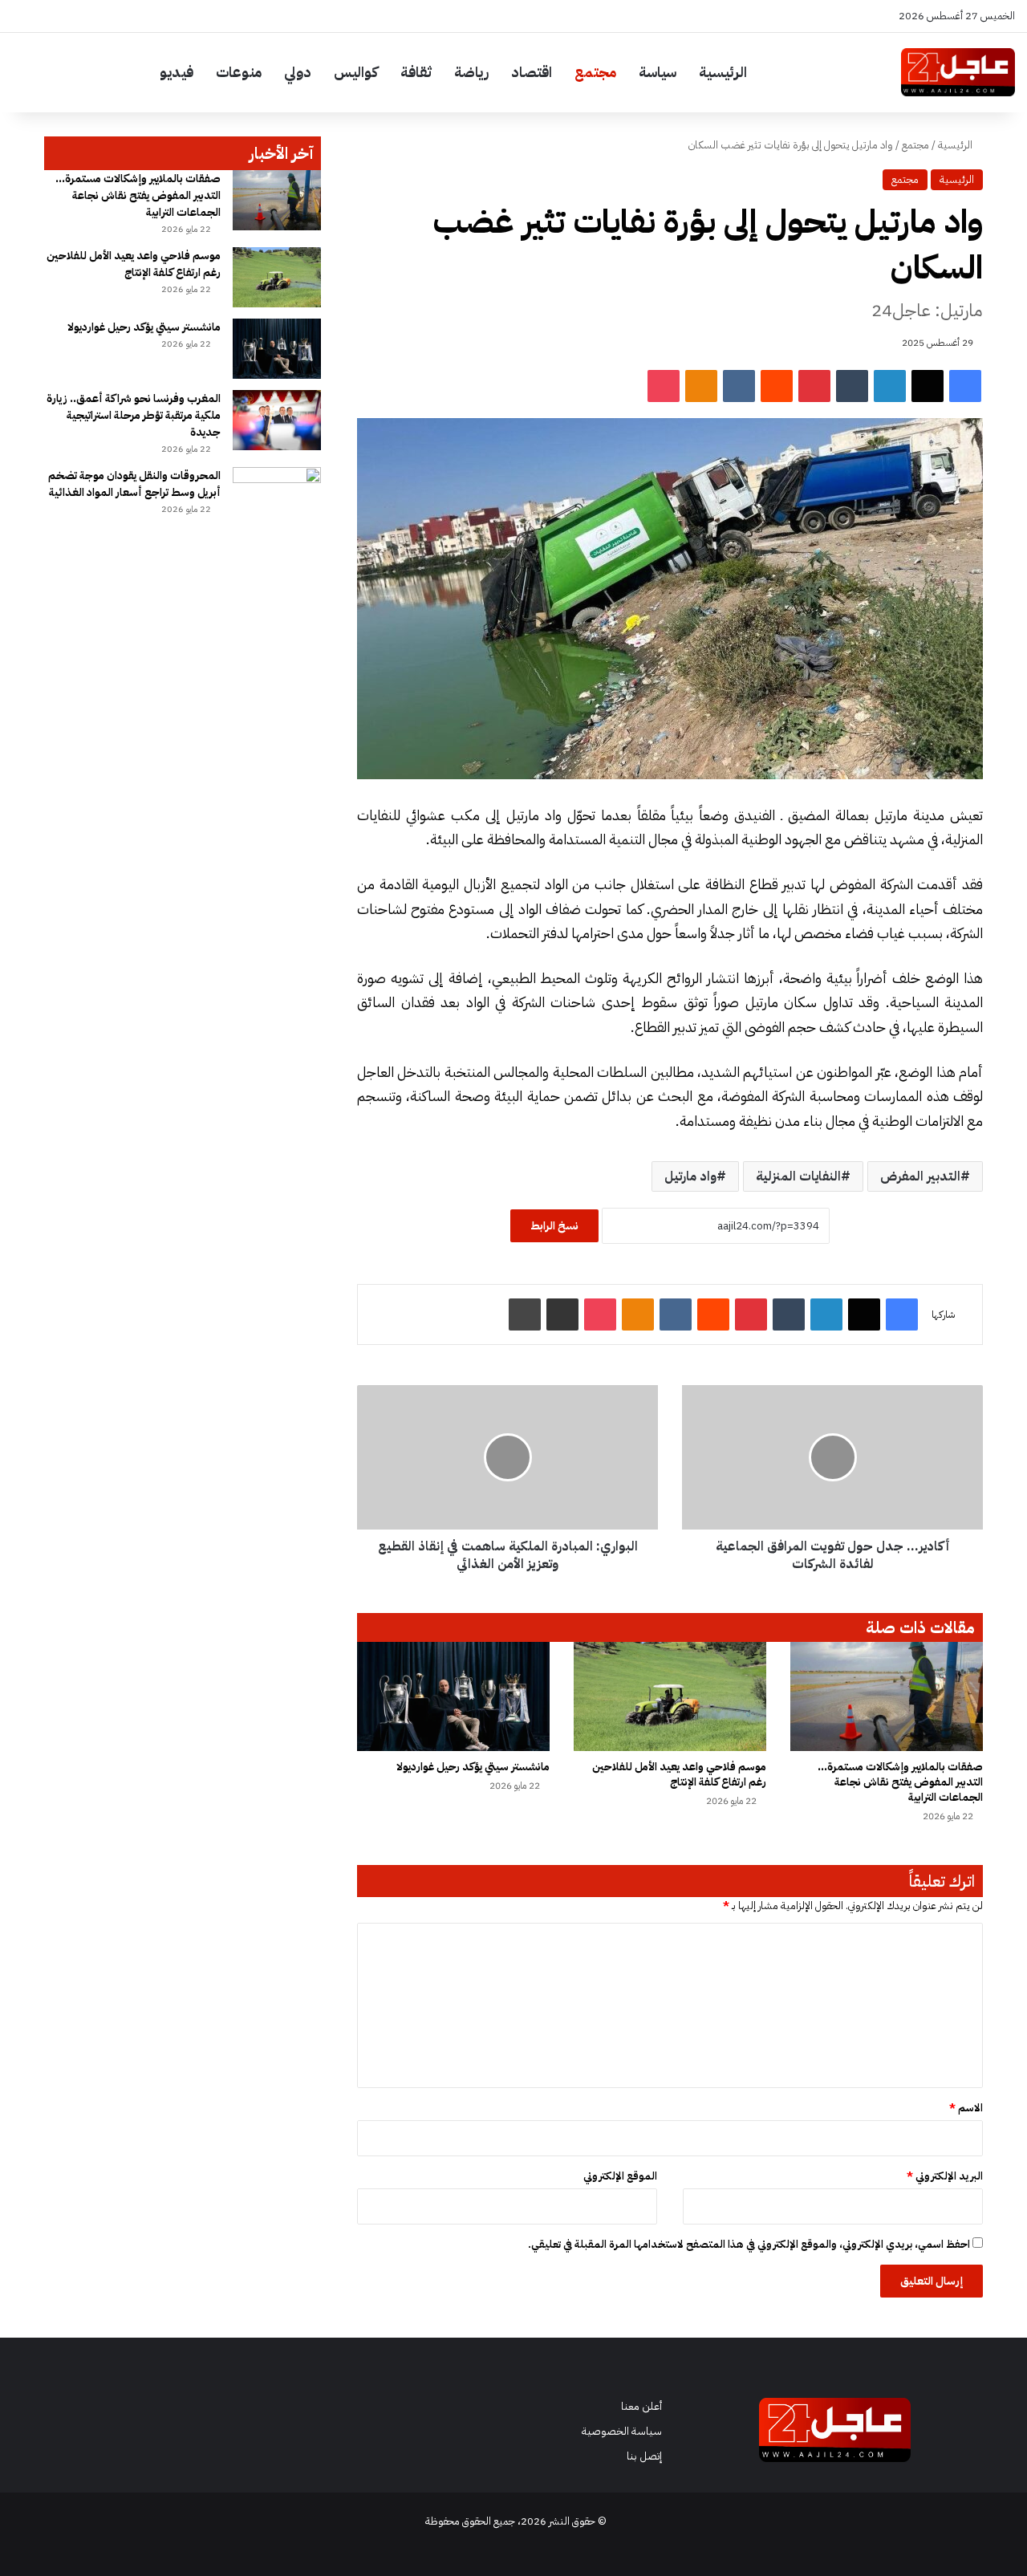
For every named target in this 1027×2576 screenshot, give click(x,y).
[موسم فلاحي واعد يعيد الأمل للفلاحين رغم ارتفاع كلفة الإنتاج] (670, 1696)
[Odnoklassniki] (701, 386)
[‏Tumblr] (852, 386)
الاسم (966, 2108)
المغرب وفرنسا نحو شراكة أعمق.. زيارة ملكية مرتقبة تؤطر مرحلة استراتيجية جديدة (134, 415)
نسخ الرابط (554, 1226)
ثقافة (416, 72)
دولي (298, 72)
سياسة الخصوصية (622, 2431)
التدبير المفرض (920, 1176)
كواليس (356, 72)
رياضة (471, 72)
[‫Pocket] (664, 386)
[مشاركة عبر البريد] (562, 1314)
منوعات (239, 72)
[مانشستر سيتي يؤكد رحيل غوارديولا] (453, 1696)
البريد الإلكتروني (945, 2176)
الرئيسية (723, 72)
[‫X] (928, 386)
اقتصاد (532, 72)
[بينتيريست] (814, 386)
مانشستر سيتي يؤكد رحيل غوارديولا (473, 1767)
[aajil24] (958, 72)
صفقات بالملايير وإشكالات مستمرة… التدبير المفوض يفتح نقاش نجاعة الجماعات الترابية (900, 1782)
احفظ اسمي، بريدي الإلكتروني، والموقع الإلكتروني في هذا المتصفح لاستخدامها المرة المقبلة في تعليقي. (749, 2244)
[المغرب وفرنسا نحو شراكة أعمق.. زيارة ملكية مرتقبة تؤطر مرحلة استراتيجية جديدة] (277, 420)
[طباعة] (525, 1314)
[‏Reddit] (777, 386)
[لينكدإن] (890, 386)
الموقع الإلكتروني (620, 2176)
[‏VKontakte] (739, 386)
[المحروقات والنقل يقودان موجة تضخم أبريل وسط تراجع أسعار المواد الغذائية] (277, 497)
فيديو (177, 72)
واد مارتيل (690, 1176)
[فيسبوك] (965, 386)
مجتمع (595, 72)
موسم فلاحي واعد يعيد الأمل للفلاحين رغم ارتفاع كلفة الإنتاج (679, 1774)
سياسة (658, 72)
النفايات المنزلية (798, 1176)
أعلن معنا (641, 2406)
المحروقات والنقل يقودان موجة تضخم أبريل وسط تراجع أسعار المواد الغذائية (134, 484)
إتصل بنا (644, 2456)
